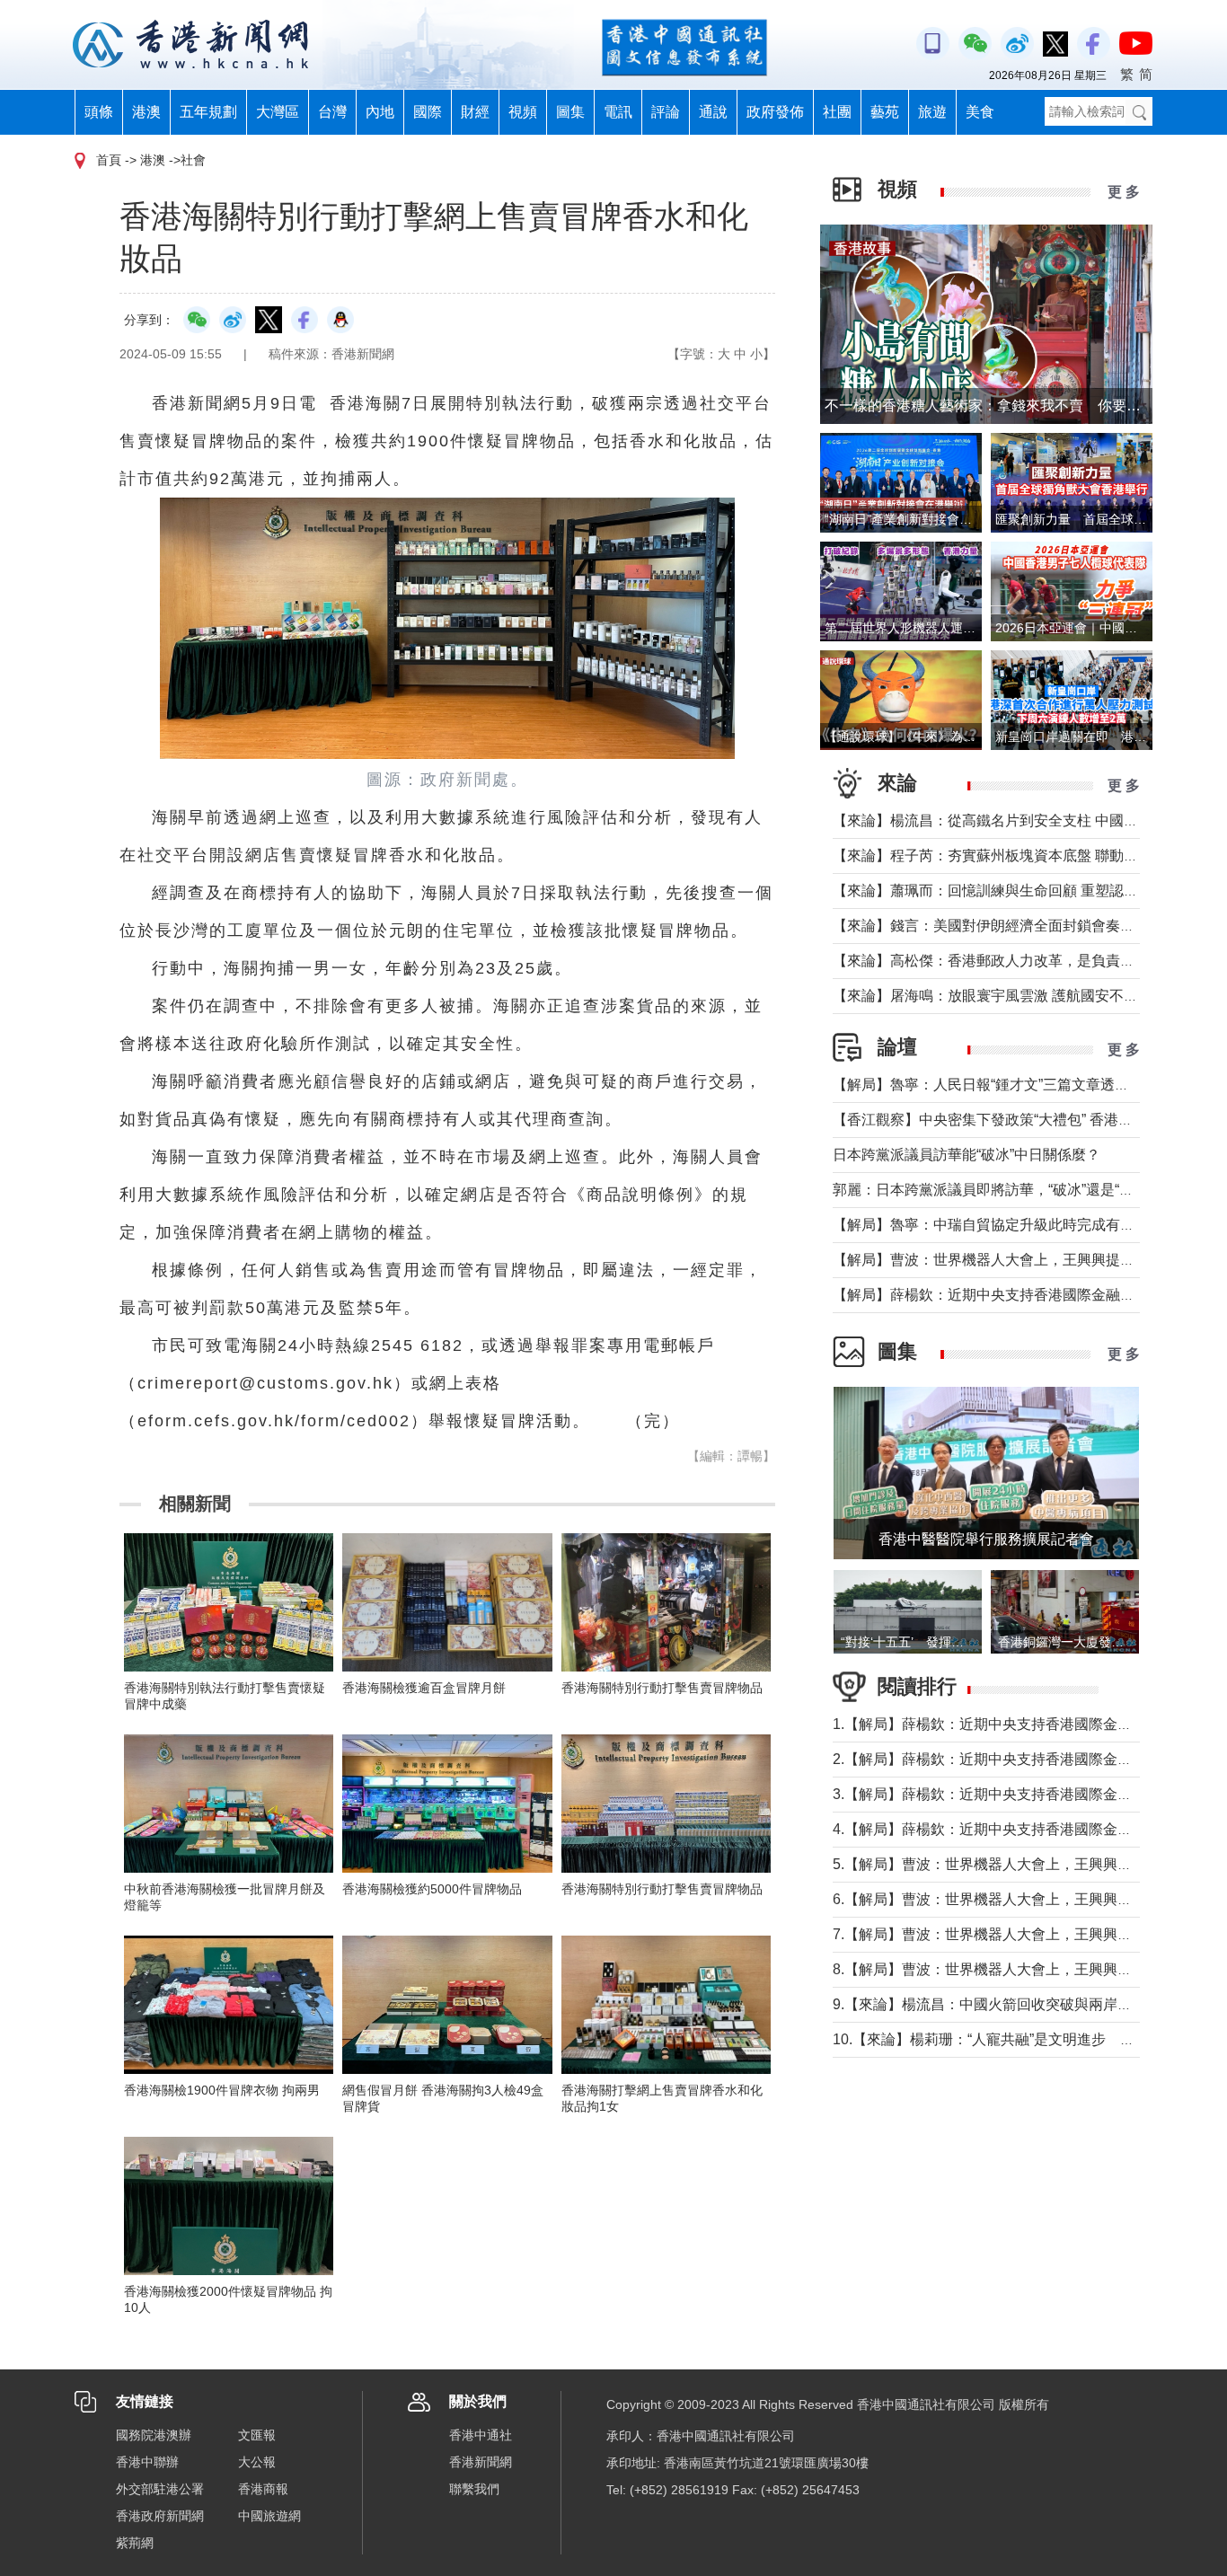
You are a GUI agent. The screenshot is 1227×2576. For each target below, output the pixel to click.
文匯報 (257, 2435)
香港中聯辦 (147, 2462)
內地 (380, 112)
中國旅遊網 (269, 2516)
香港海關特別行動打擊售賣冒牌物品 (662, 1688)
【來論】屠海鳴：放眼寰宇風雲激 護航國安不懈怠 (993, 996)
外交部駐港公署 (160, 2489)
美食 (980, 112)
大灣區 (278, 112)
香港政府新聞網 (160, 2516)
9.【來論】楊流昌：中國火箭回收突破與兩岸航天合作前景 (1018, 2004)
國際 (428, 112)
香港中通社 (481, 2435)
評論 (666, 112)
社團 (837, 112)
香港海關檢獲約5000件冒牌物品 (432, 1889)
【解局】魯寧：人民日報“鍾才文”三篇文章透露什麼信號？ (1017, 1085)
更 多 (1124, 192)
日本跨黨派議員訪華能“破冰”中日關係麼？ (967, 1155)
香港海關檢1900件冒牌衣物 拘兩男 (222, 2090)
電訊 (618, 112)
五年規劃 (208, 112)
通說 (713, 112)
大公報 (257, 2462)
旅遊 (932, 112)
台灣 (332, 112)
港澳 (146, 112)
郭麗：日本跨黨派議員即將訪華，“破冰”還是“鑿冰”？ (1000, 1190)
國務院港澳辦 (154, 2435)
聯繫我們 (474, 2489)
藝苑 (885, 112)
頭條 (99, 112)
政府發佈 (775, 112)
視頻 (523, 112)
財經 (475, 112)
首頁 (109, 160)
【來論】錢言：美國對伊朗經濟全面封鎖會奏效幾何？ (1005, 926)
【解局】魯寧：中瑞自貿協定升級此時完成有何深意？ (1005, 1225)
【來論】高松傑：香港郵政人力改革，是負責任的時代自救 (1020, 961)
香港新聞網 (481, 2462)
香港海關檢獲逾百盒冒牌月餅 (424, 1688)
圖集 (570, 112)
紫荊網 (135, 2543)
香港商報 (263, 2489)
